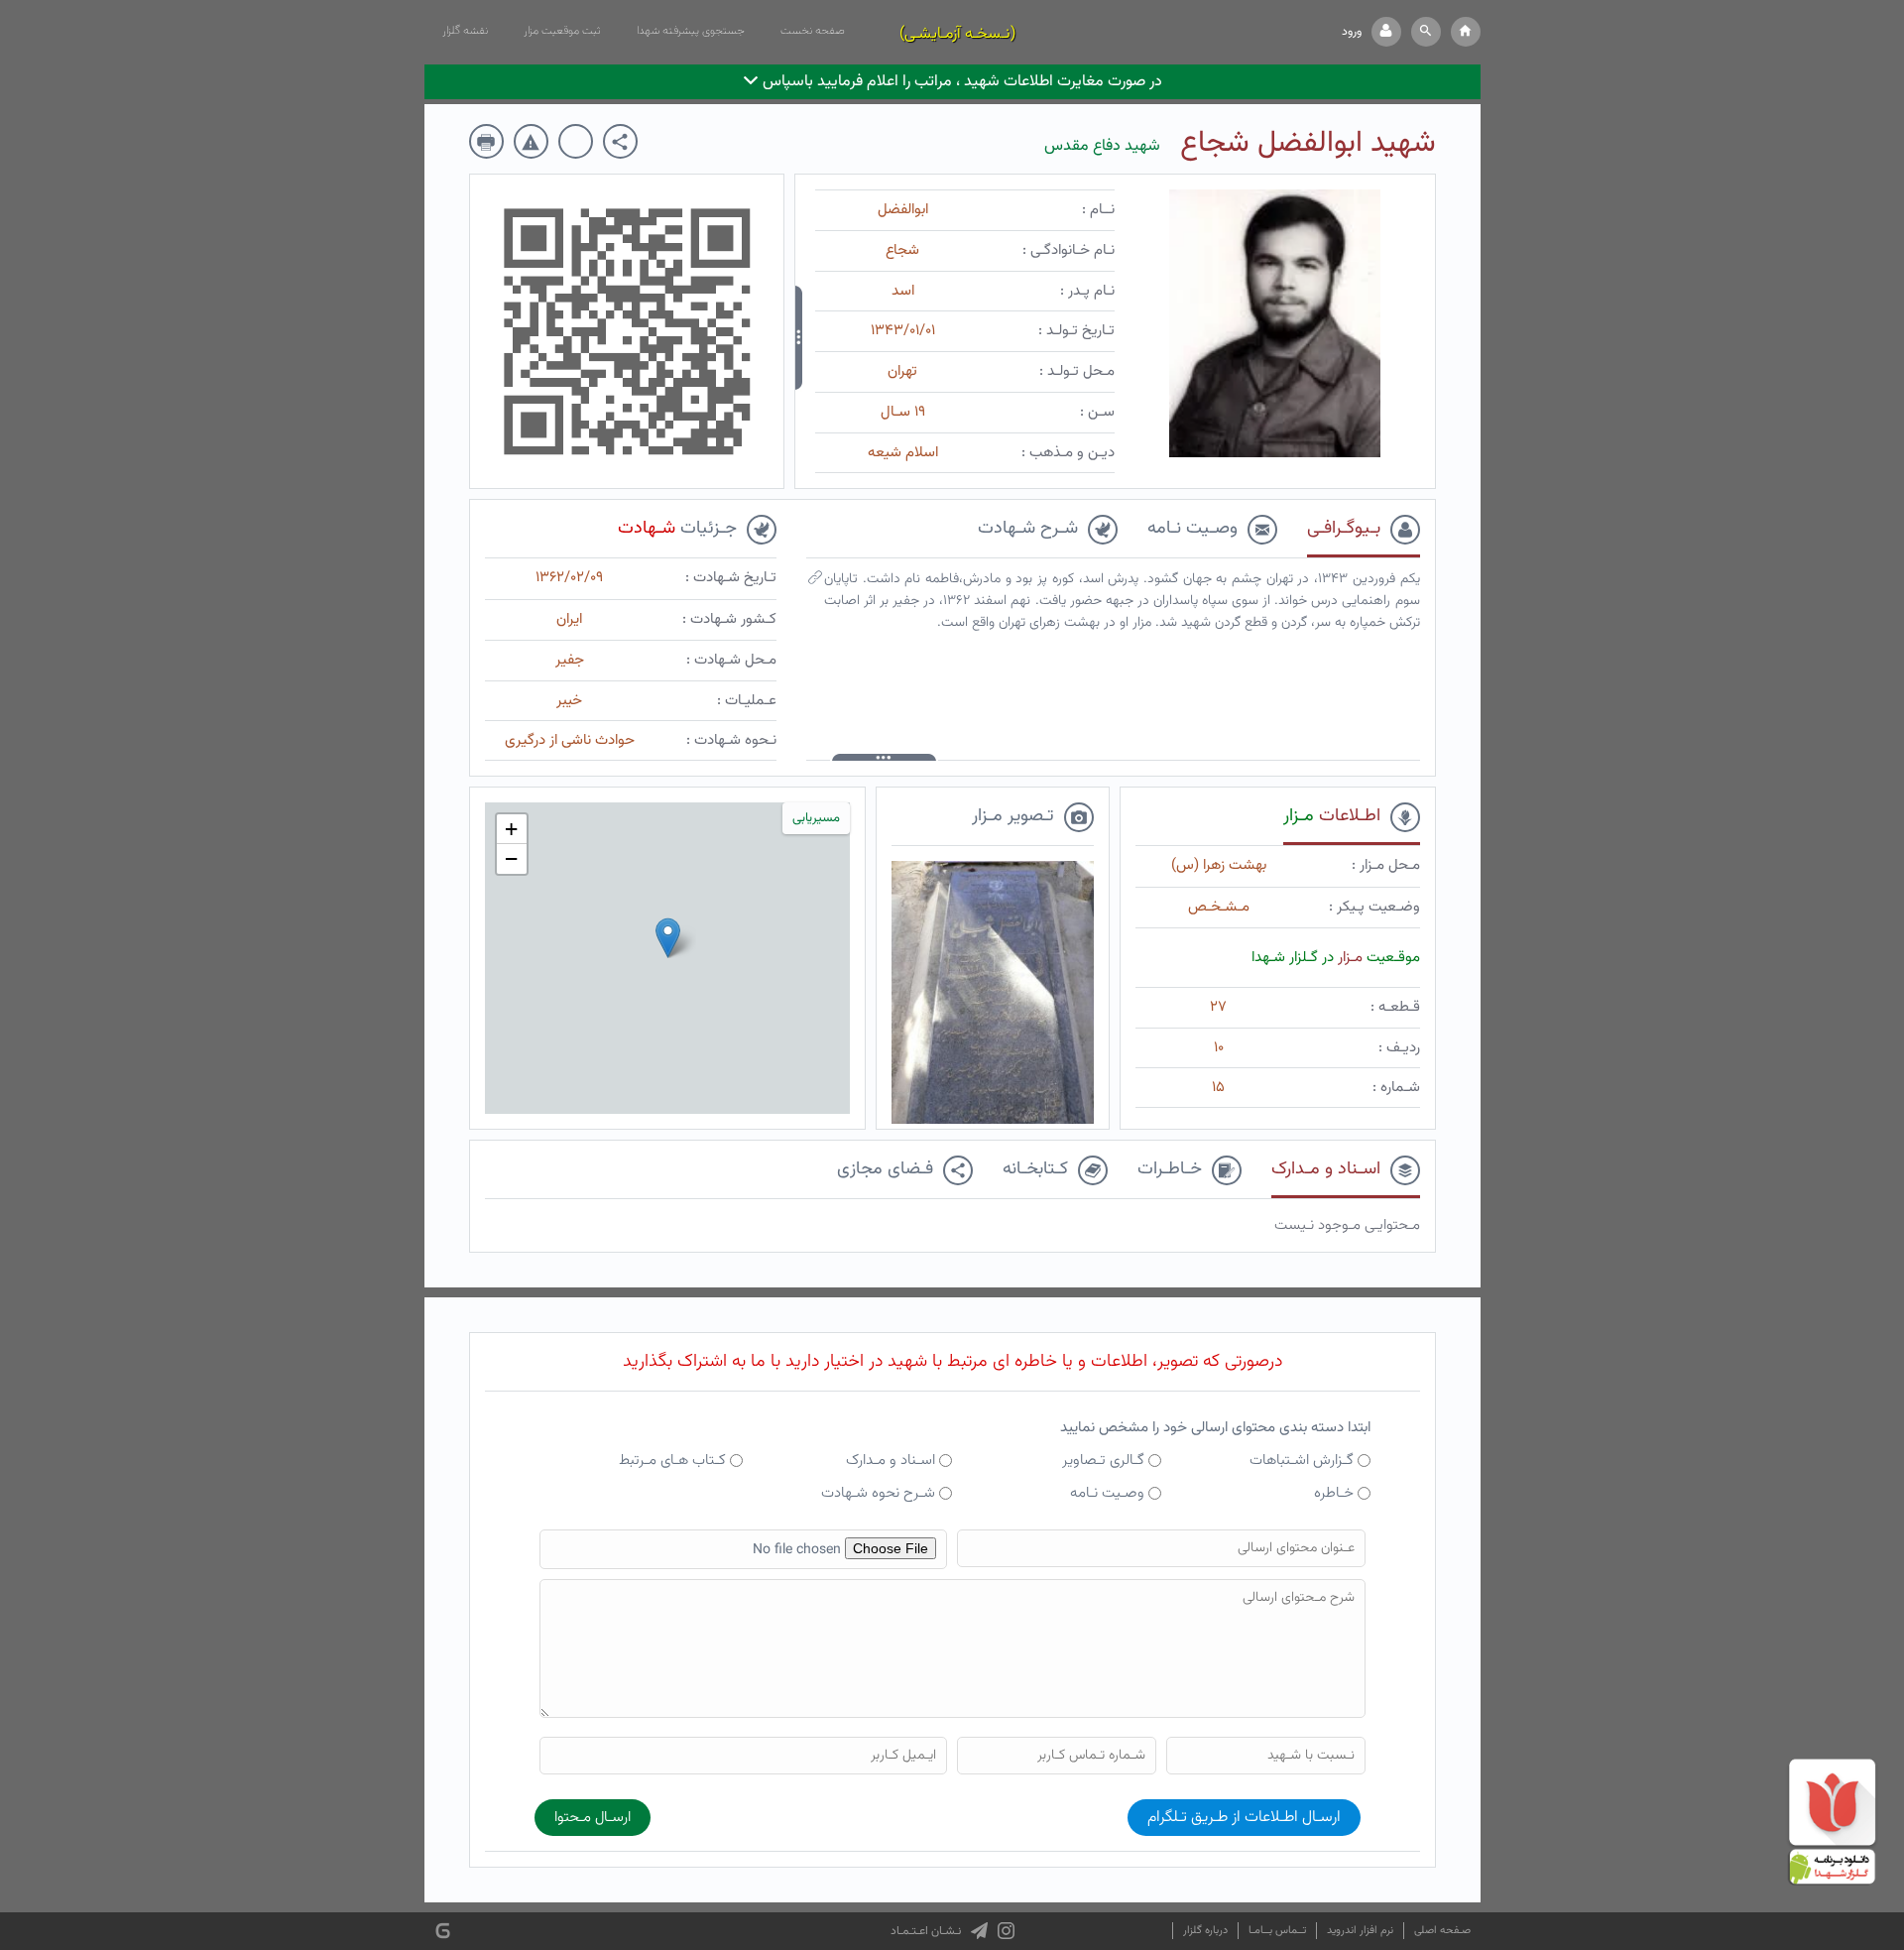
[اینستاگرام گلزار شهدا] (1006, 1931)
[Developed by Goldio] (443, 1932)
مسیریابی (816, 818)
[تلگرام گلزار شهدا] (979, 1931)
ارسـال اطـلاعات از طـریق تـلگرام (1244, 1818)
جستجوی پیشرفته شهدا (691, 31)
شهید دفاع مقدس (1102, 146)
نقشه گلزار (465, 31)
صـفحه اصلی (1442, 1931)
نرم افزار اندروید (1360, 1931)
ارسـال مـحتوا (593, 1818)
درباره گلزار (1205, 1931)
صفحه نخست (813, 31)
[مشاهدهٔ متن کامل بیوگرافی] (815, 582)
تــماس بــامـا (1277, 1931)
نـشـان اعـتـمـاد (926, 1931)
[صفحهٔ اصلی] (1466, 32)
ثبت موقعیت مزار (562, 31)
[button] (1426, 32)
